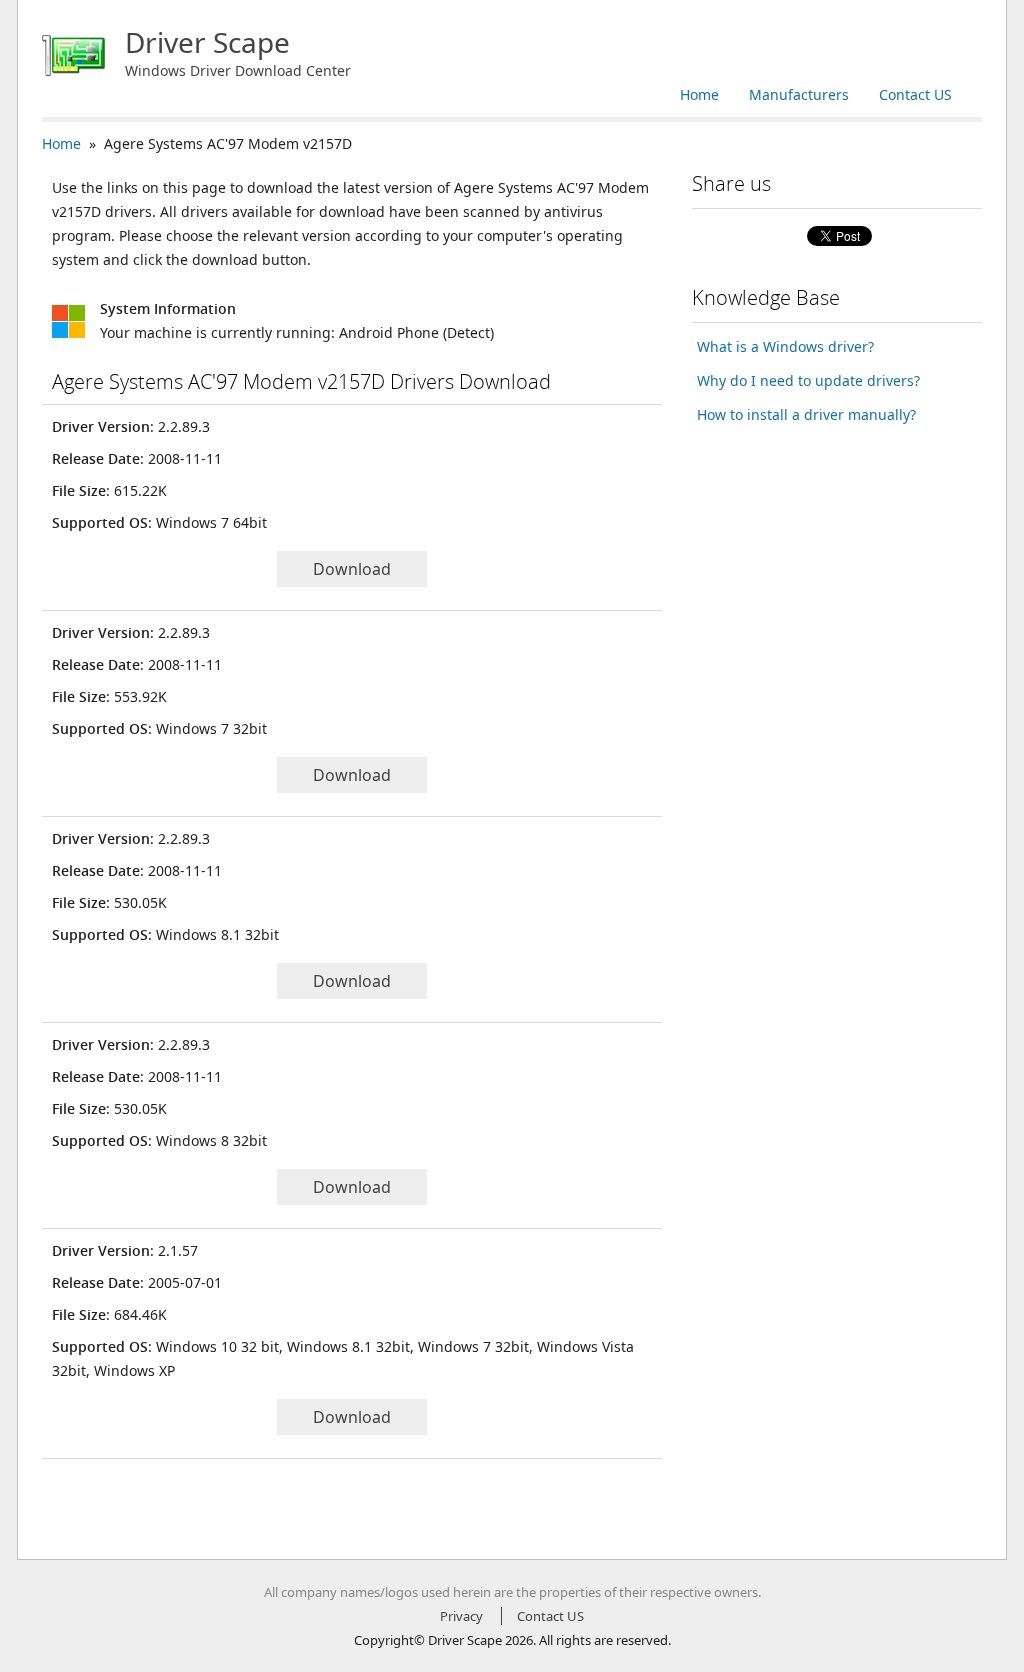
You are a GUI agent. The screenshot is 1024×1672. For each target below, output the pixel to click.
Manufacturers (799, 94)
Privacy (461, 1616)
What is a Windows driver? (785, 346)
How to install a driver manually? (806, 414)
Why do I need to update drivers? (808, 380)
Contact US (915, 94)
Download (352, 569)
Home (699, 94)
